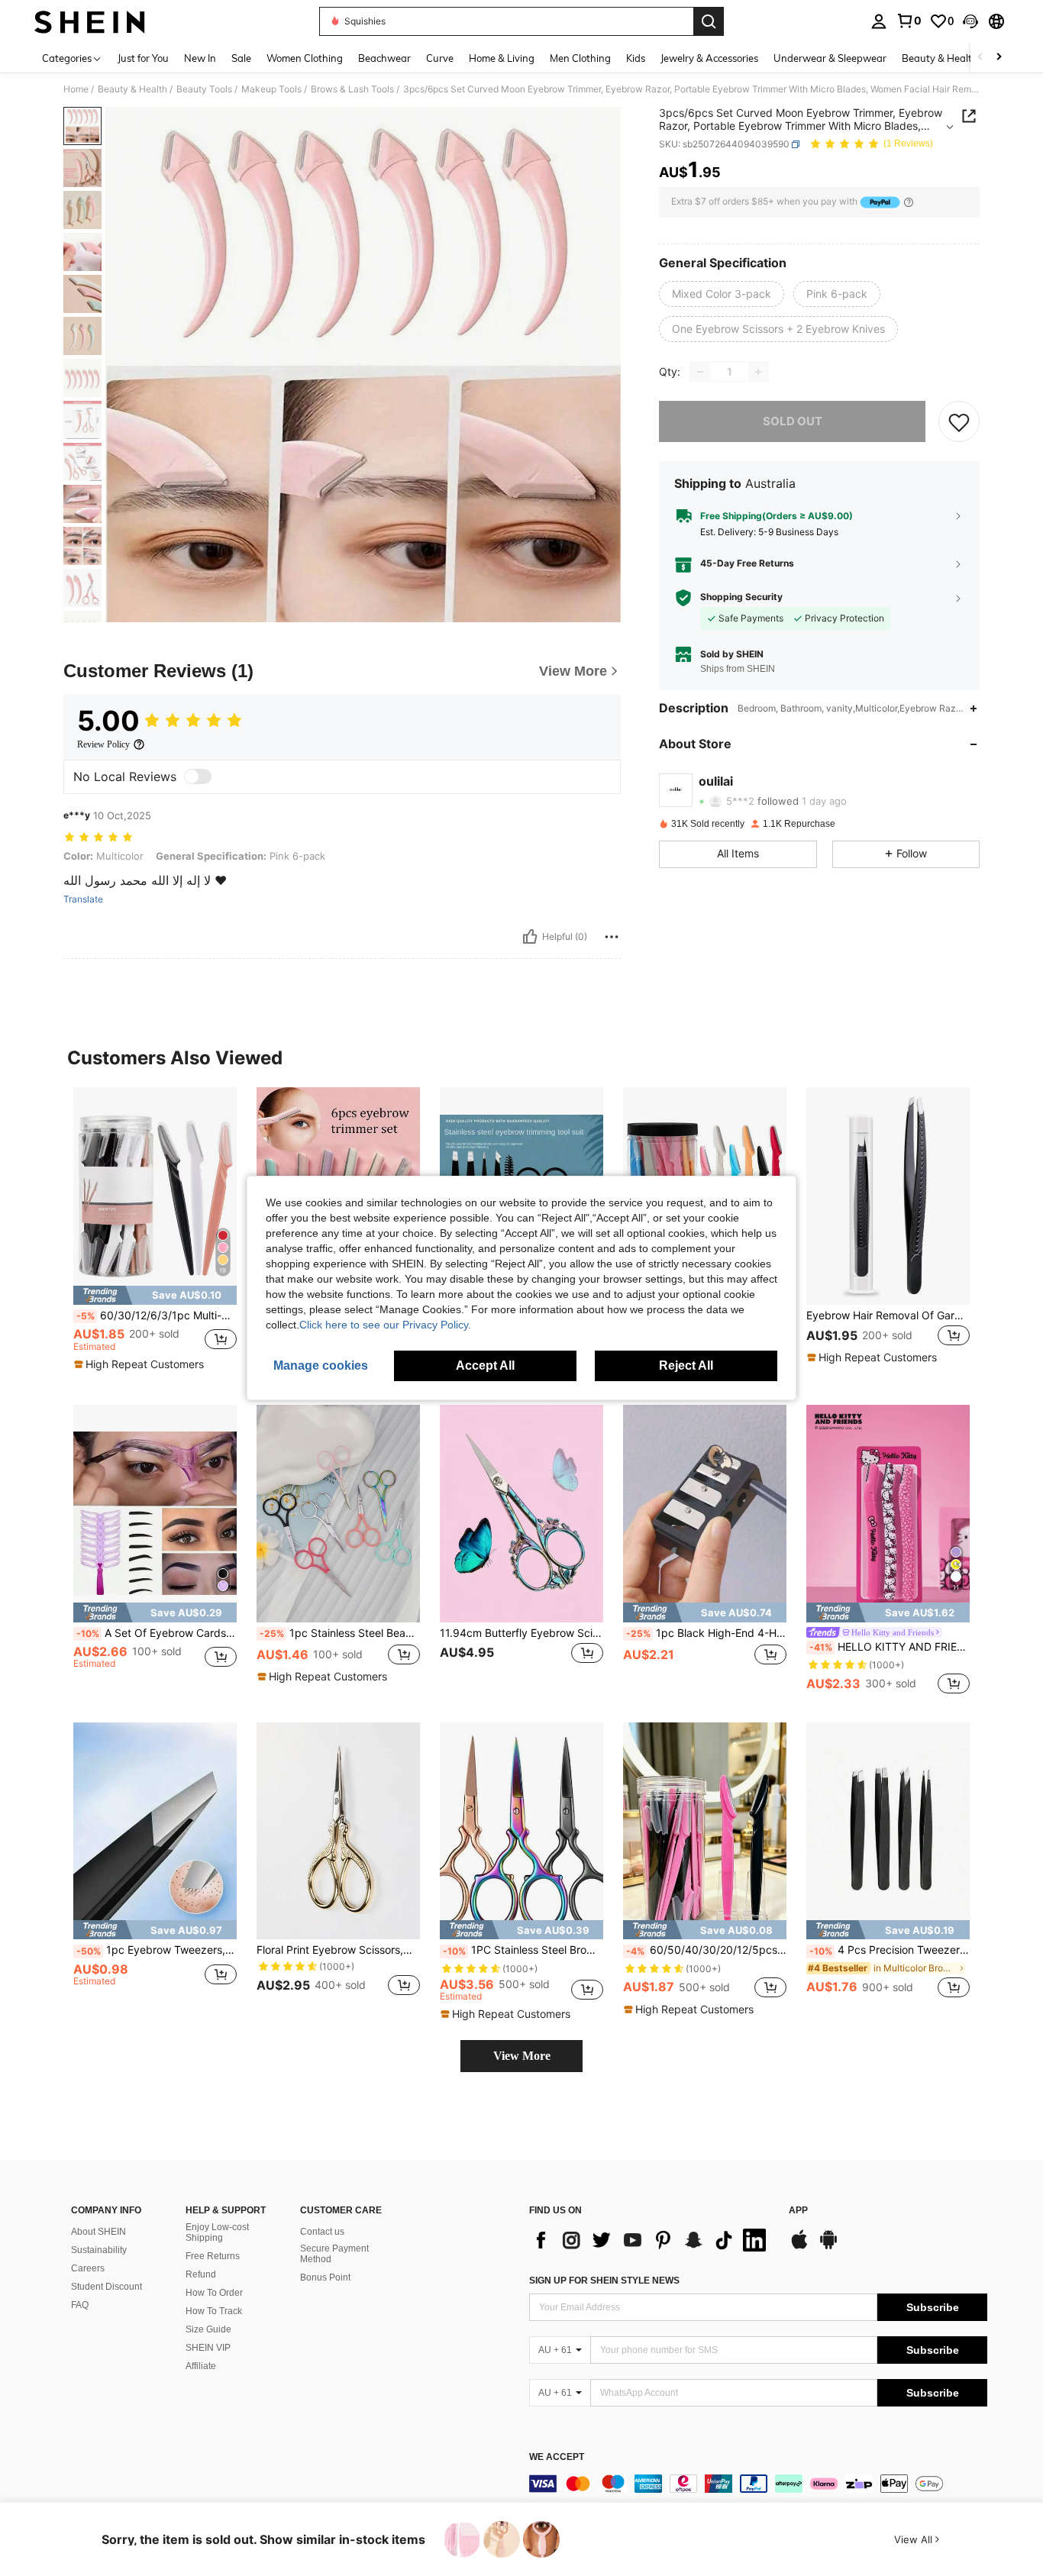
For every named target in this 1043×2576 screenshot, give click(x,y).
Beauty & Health (132, 89)
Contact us (322, 2232)
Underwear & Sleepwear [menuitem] (830, 58)
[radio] (722, 294)
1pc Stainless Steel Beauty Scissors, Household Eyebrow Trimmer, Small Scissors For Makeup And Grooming (340, 1633)
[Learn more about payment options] (909, 202)
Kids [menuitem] (636, 58)
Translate (83, 899)
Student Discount (107, 2287)
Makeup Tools (271, 89)
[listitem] (155, 1233)
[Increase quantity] (758, 372)
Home (76, 89)
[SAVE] (959, 421)
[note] (155, 1295)
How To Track (214, 2311)
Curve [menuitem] (440, 58)
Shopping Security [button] (741, 597)
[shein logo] (90, 21)
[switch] (198, 776)
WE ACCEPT (557, 2457)
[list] (651, 2240)
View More (522, 2056)
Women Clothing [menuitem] (305, 58)
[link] (909, 21)
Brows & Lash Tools (352, 89)
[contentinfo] (758, 2484)
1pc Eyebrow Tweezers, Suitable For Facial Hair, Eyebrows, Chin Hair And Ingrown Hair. (157, 1950)
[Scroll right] (999, 58)
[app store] (799, 2247)
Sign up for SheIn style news (604, 2281)
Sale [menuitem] (241, 58)
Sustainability (99, 2250)
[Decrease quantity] (700, 372)
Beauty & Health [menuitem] (940, 58)
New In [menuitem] (200, 58)
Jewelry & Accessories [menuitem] (709, 58)
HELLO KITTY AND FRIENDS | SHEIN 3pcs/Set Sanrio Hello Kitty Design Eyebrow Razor (890, 1647)
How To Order (214, 2293)
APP (798, 2211)
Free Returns (213, 2256)
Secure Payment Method (334, 2254)
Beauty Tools (204, 89)
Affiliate (201, 2366)
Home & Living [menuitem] (502, 58)
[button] (970, 21)
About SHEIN (98, 2232)
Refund (201, 2274)
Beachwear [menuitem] (384, 58)
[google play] (828, 2247)
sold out (793, 421)
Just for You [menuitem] (143, 58)
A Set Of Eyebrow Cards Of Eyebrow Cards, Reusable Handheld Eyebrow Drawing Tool (157, 1633)
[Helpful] (530, 937)
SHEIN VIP (208, 2348)
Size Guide (208, 2329)
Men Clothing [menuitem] (580, 58)
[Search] (709, 21)
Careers (88, 2268)
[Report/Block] (612, 937)
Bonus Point (325, 2277)
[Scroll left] (980, 58)
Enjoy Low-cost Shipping (217, 2232)
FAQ (80, 2305)
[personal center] (879, 21)
